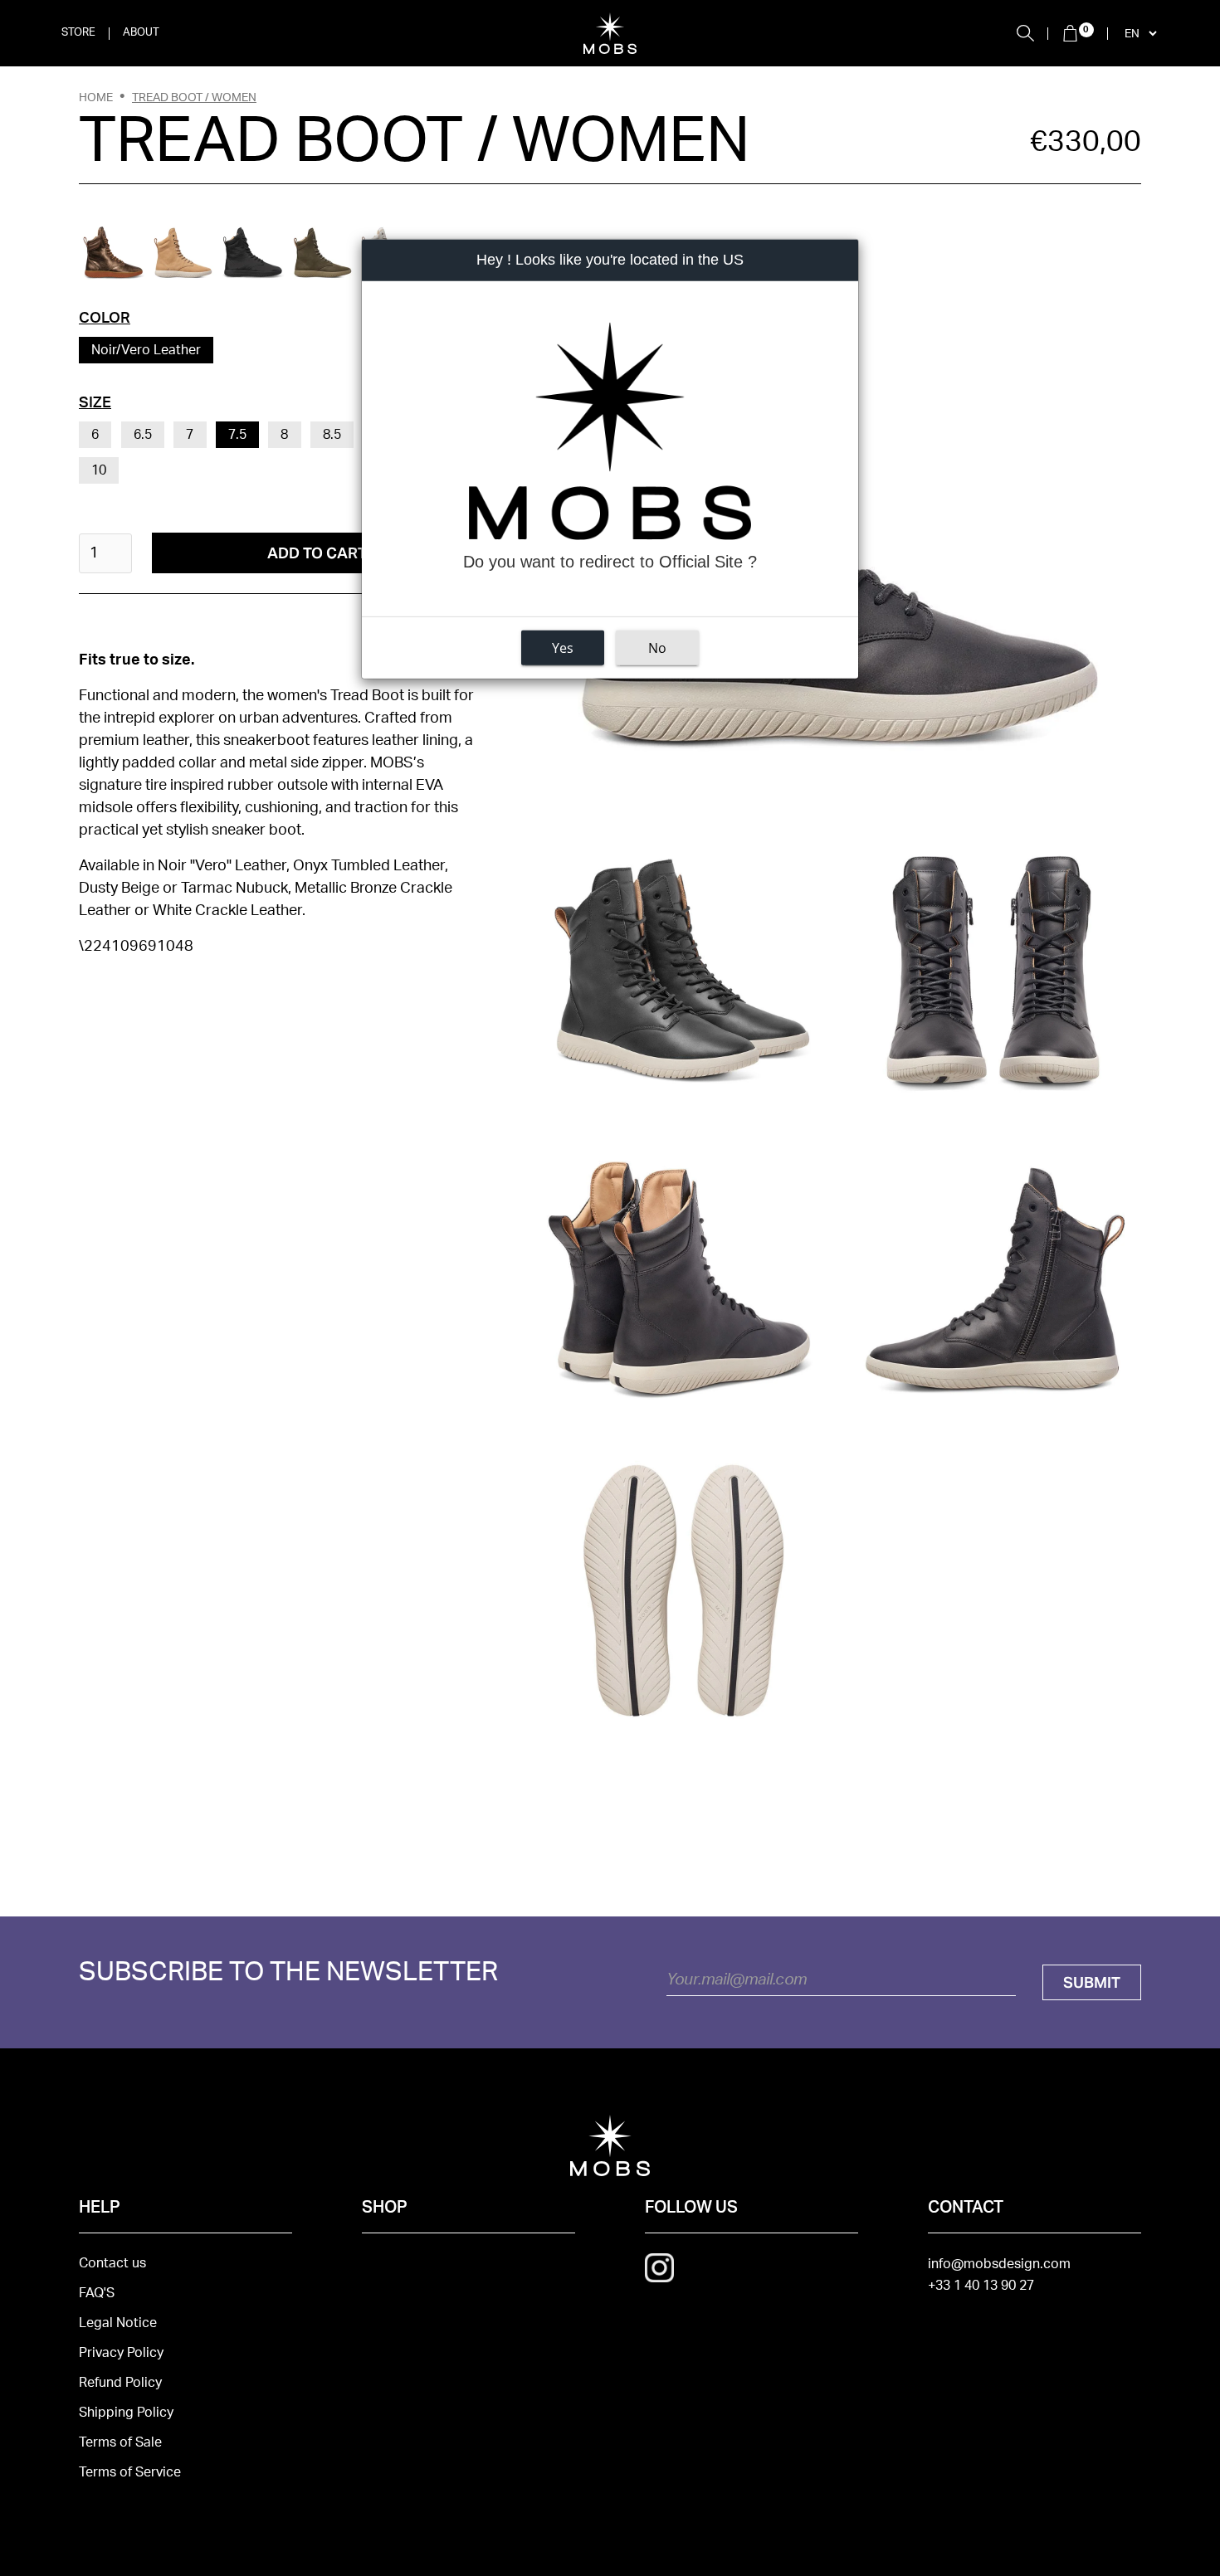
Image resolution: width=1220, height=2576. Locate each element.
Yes (563, 648)
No (657, 648)
